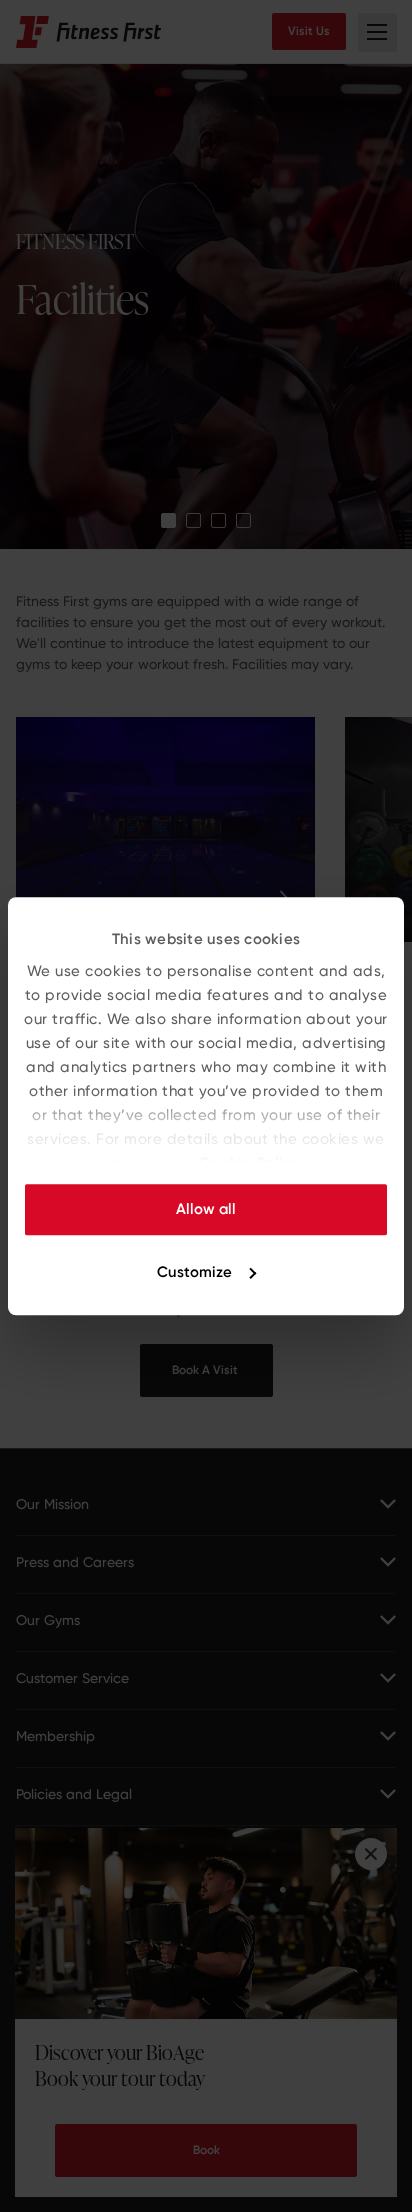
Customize (194, 1272)
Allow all (206, 1209)
